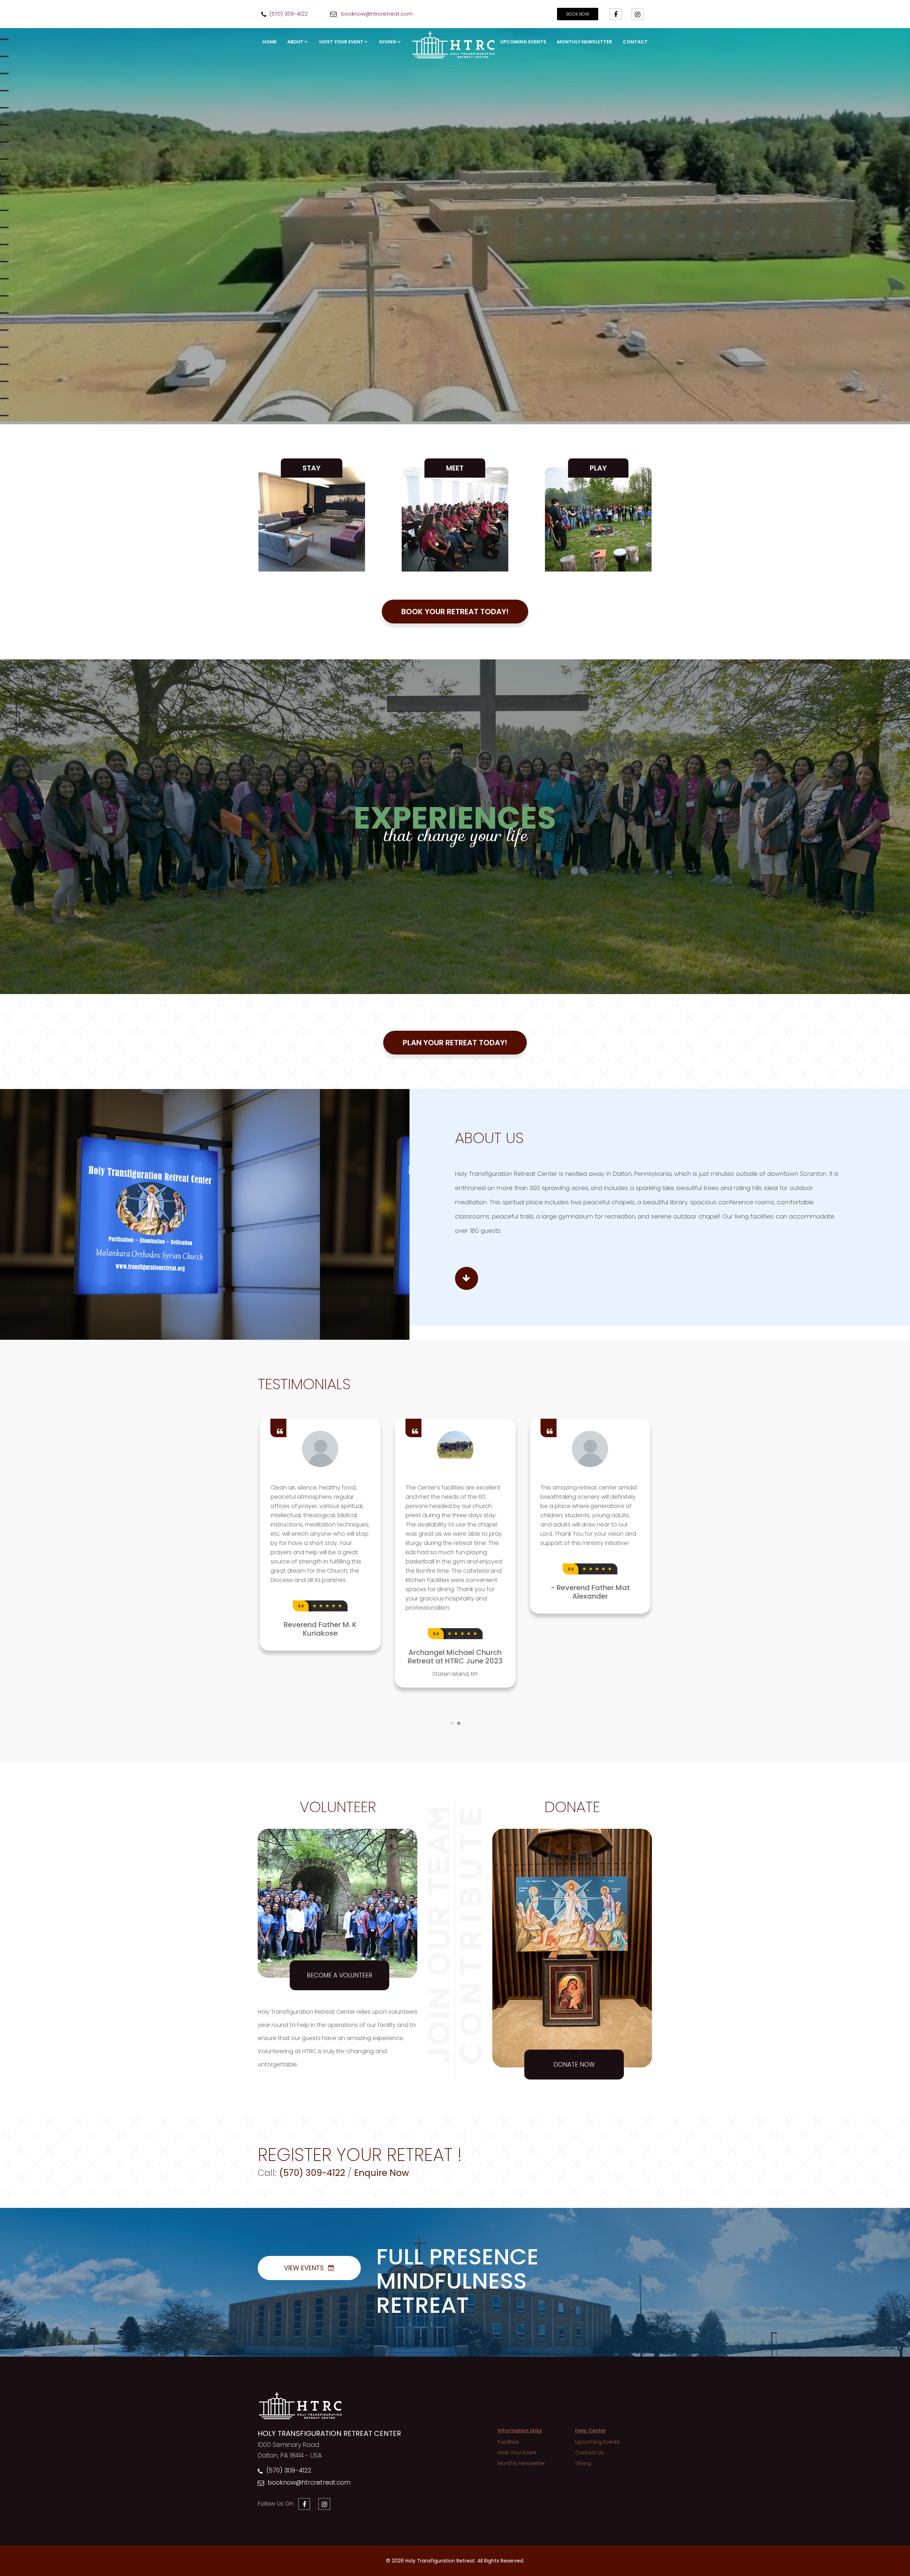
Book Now (578, 14)
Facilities (508, 2442)
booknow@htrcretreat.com (309, 2482)
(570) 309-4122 (289, 2470)
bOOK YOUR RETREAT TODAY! (455, 612)
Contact (635, 42)
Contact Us (589, 2453)
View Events (304, 2268)
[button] (17, 827)
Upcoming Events (523, 42)
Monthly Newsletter (585, 42)
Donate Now (574, 2065)
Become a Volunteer (339, 1975)
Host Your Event (341, 42)
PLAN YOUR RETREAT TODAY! (455, 1043)
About (295, 42)
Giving (388, 42)
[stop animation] (455, 1415)
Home (269, 42)
